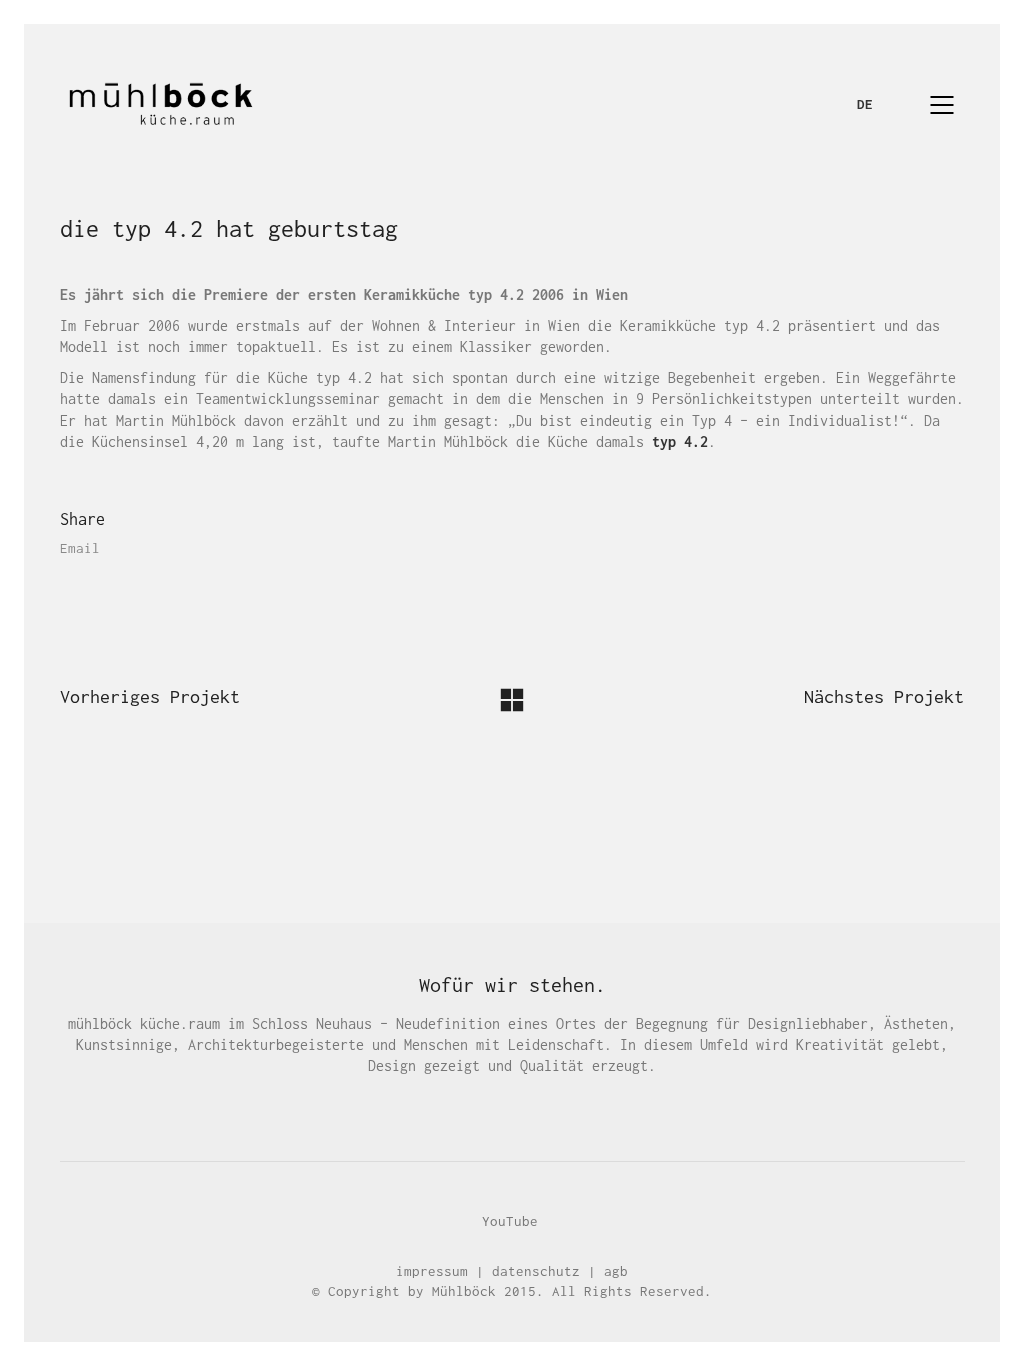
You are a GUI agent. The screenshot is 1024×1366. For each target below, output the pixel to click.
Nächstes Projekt (884, 696)
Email (80, 548)
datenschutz (536, 1271)
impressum (432, 1271)
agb (616, 1271)
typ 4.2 (680, 441)
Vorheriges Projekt (150, 696)
